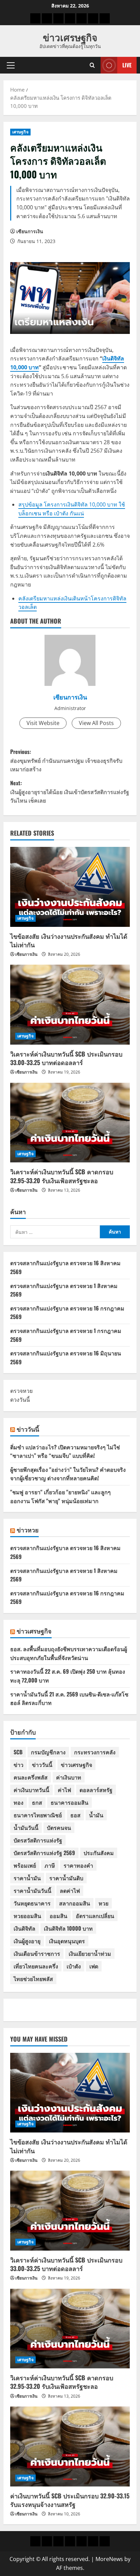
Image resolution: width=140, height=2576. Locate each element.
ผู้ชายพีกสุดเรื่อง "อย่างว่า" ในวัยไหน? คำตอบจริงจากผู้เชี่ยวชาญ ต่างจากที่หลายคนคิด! (68, 1474)
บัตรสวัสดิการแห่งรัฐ (38, 1840)
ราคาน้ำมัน (27, 1878)
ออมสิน (58, 1916)
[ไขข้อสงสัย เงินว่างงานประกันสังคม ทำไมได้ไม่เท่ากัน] (70, 887)
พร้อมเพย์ (25, 1865)
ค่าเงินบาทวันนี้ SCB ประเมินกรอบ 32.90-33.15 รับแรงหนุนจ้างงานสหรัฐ (70, 2500)
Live (127, 65)
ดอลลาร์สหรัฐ (96, 1790)
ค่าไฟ (64, 1790)
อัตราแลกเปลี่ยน (95, 1916)
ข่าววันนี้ (28, 1429)
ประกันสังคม (99, 1853)
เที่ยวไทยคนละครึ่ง (36, 1966)
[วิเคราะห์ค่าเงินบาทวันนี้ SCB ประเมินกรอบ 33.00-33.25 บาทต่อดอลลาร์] (70, 1005)
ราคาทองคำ (78, 1865)
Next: (70, 792)
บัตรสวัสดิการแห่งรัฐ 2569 (44, 1853)
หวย (103, 1903)
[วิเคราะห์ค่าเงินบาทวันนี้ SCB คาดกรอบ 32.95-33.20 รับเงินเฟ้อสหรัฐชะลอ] (70, 1123)
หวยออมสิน (27, 1916)
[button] (11, 65)
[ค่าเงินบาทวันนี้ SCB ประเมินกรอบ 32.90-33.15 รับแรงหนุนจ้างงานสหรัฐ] (70, 2446)
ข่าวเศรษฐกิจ (70, 37)
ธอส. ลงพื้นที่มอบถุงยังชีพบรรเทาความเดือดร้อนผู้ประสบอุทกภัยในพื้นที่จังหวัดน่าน (69, 1653)
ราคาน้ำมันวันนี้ (32, 1890)
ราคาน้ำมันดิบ (66, 1878)
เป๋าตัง (74, 1966)
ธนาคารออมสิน (69, 1802)
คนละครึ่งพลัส (31, 1777)
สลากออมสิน (75, 1903)
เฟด (94, 1966)
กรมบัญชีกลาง (48, 1752)
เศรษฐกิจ (20, 132)
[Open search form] (92, 65)
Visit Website (43, 723)
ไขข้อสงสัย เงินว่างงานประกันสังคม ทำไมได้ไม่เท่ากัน (69, 940)
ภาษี (50, 1865)
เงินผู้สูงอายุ (27, 1941)
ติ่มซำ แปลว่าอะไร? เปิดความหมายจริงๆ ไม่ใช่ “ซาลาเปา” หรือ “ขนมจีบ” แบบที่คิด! (65, 1451)
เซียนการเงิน (30, 231)
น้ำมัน (96, 1815)
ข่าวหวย (28, 1530)
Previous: (66, 760)
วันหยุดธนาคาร (32, 1903)
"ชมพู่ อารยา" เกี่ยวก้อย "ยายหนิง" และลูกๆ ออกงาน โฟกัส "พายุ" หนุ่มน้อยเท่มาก (60, 1496)
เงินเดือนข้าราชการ (37, 1953)
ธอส (75, 1815)
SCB (18, 1752)
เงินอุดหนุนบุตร (67, 1941)
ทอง (19, 1802)
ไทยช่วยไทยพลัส (33, 1979)
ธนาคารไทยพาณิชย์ (38, 1815)
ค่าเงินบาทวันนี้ (31, 1790)
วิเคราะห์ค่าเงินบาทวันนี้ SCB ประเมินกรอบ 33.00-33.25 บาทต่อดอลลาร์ (66, 1058)
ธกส (37, 1802)
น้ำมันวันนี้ (26, 1828)
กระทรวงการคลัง (95, 1752)
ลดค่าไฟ (70, 1890)
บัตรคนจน (59, 1828)
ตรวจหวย (21, 1391)
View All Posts (96, 723)
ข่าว (19, 1765)
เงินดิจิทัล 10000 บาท (68, 1928)
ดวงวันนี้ (20, 1400)
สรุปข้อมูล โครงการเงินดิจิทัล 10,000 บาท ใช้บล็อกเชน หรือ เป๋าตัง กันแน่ (72, 509)
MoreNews (109, 2559)
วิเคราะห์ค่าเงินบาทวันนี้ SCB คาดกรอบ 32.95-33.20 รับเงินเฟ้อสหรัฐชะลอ (62, 1176)
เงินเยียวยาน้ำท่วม (90, 1953)
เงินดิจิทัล (24, 1928)
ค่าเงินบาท (69, 1777)
